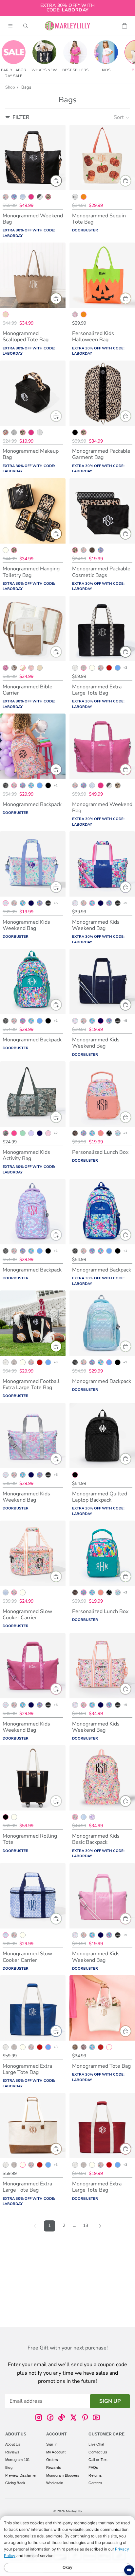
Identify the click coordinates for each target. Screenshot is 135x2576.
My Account (56, 2452)
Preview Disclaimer (21, 2475)
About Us (13, 2444)
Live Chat (96, 2444)
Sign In (52, 2444)
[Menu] (10, 26)
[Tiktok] (62, 2417)
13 (86, 2225)
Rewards (54, 2467)
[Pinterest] (85, 2417)
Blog (9, 2467)
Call (92, 2460)
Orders (52, 2460)
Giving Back (15, 2483)
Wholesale (55, 2483)
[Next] (100, 2226)
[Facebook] (50, 2417)
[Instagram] (39, 2417)
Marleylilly (74, 2511)
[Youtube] (96, 2417)
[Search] (26, 26)
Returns (95, 2475)
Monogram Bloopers (63, 2475)
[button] (122, 118)
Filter (21, 117)
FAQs (93, 2467)
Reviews (12, 2452)
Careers (95, 2483)
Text (104, 2460)
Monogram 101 (18, 2460)
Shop (10, 87)
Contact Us (98, 2452)
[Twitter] (73, 2417)
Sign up (110, 2401)
